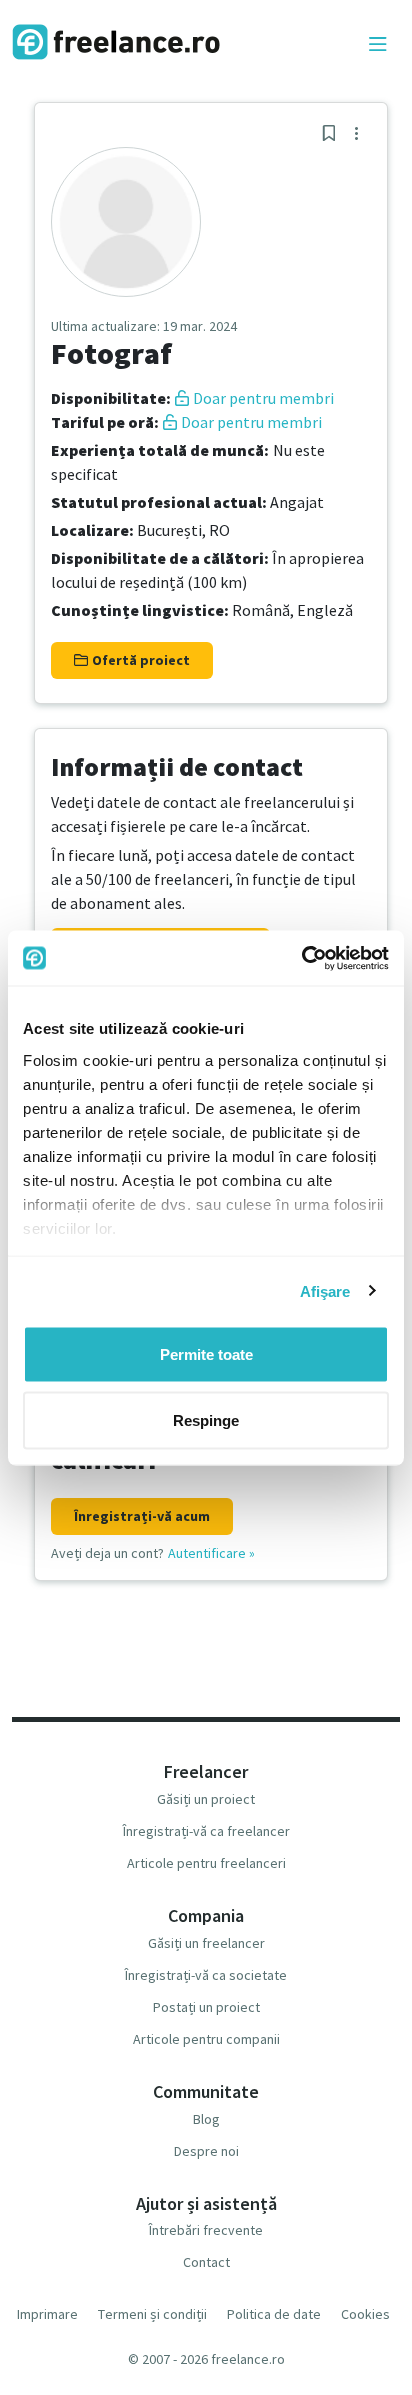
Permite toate (206, 1354)
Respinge (206, 1419)
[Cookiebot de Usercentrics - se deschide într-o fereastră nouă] (301, 958)
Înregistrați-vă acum (142, 1516)
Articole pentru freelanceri (206, 1863)
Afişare (325, 1290)
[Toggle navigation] (378, 45)
